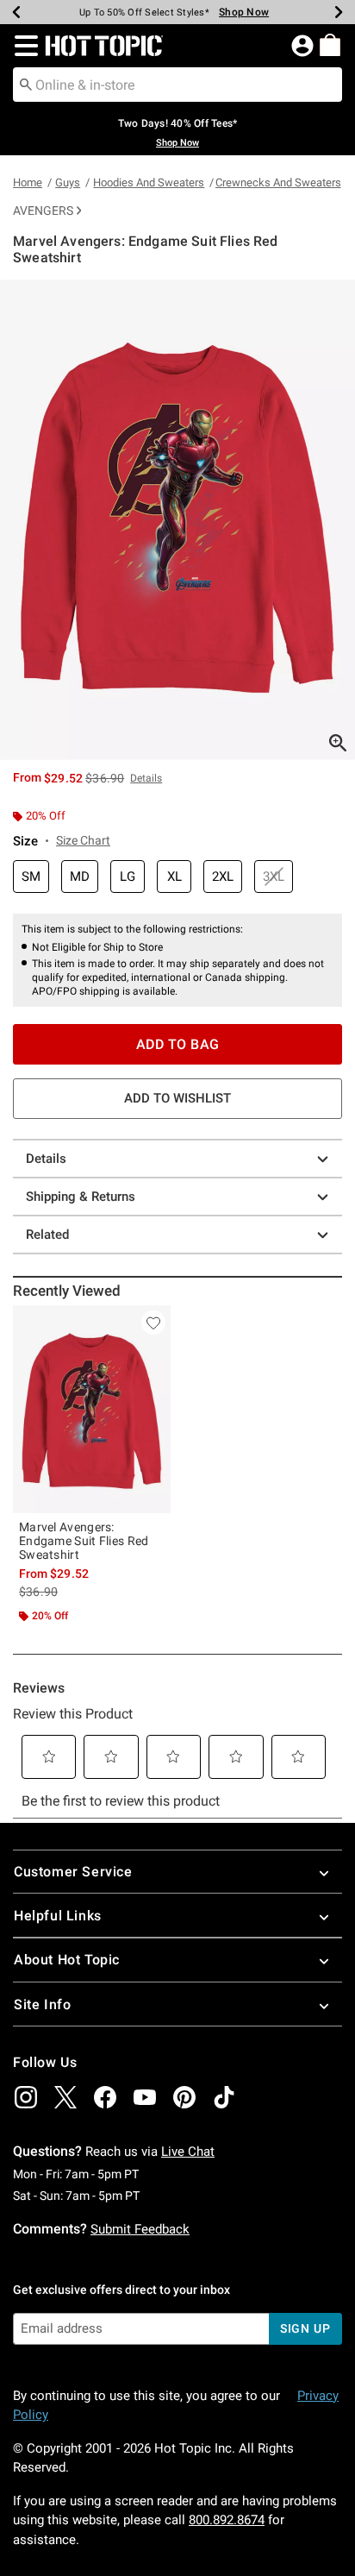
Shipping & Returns (81, 1197)
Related (47, 1235)
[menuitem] (330, 45)
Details (46, 1159)
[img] (26, 2097)
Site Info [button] (42, 2004)
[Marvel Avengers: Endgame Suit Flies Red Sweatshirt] (92, 1409)
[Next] (339, 12)
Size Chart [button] (83, 840)
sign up (305, 2328)
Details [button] (146, 778)
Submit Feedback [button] (140, 2229)
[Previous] (16, 12)
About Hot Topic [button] (67, 1960)
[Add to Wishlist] (153, 1323)
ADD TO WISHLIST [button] (177, 1098)
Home (28, 182)
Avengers (43, 210)
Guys (68, 182)
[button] (23, 46)
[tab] (177, 520)
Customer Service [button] (73, 1872)
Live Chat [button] (188, 2152)
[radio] (31, 877)
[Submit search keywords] (26, 84)
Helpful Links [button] (58, 1916)
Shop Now (237, 12)
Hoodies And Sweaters (149, 182)
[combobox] (177, 85)
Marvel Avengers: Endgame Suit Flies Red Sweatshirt (84, 1541)
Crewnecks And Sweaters (278, 182)
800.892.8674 (227, 2520)
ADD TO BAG (178, 1044)
